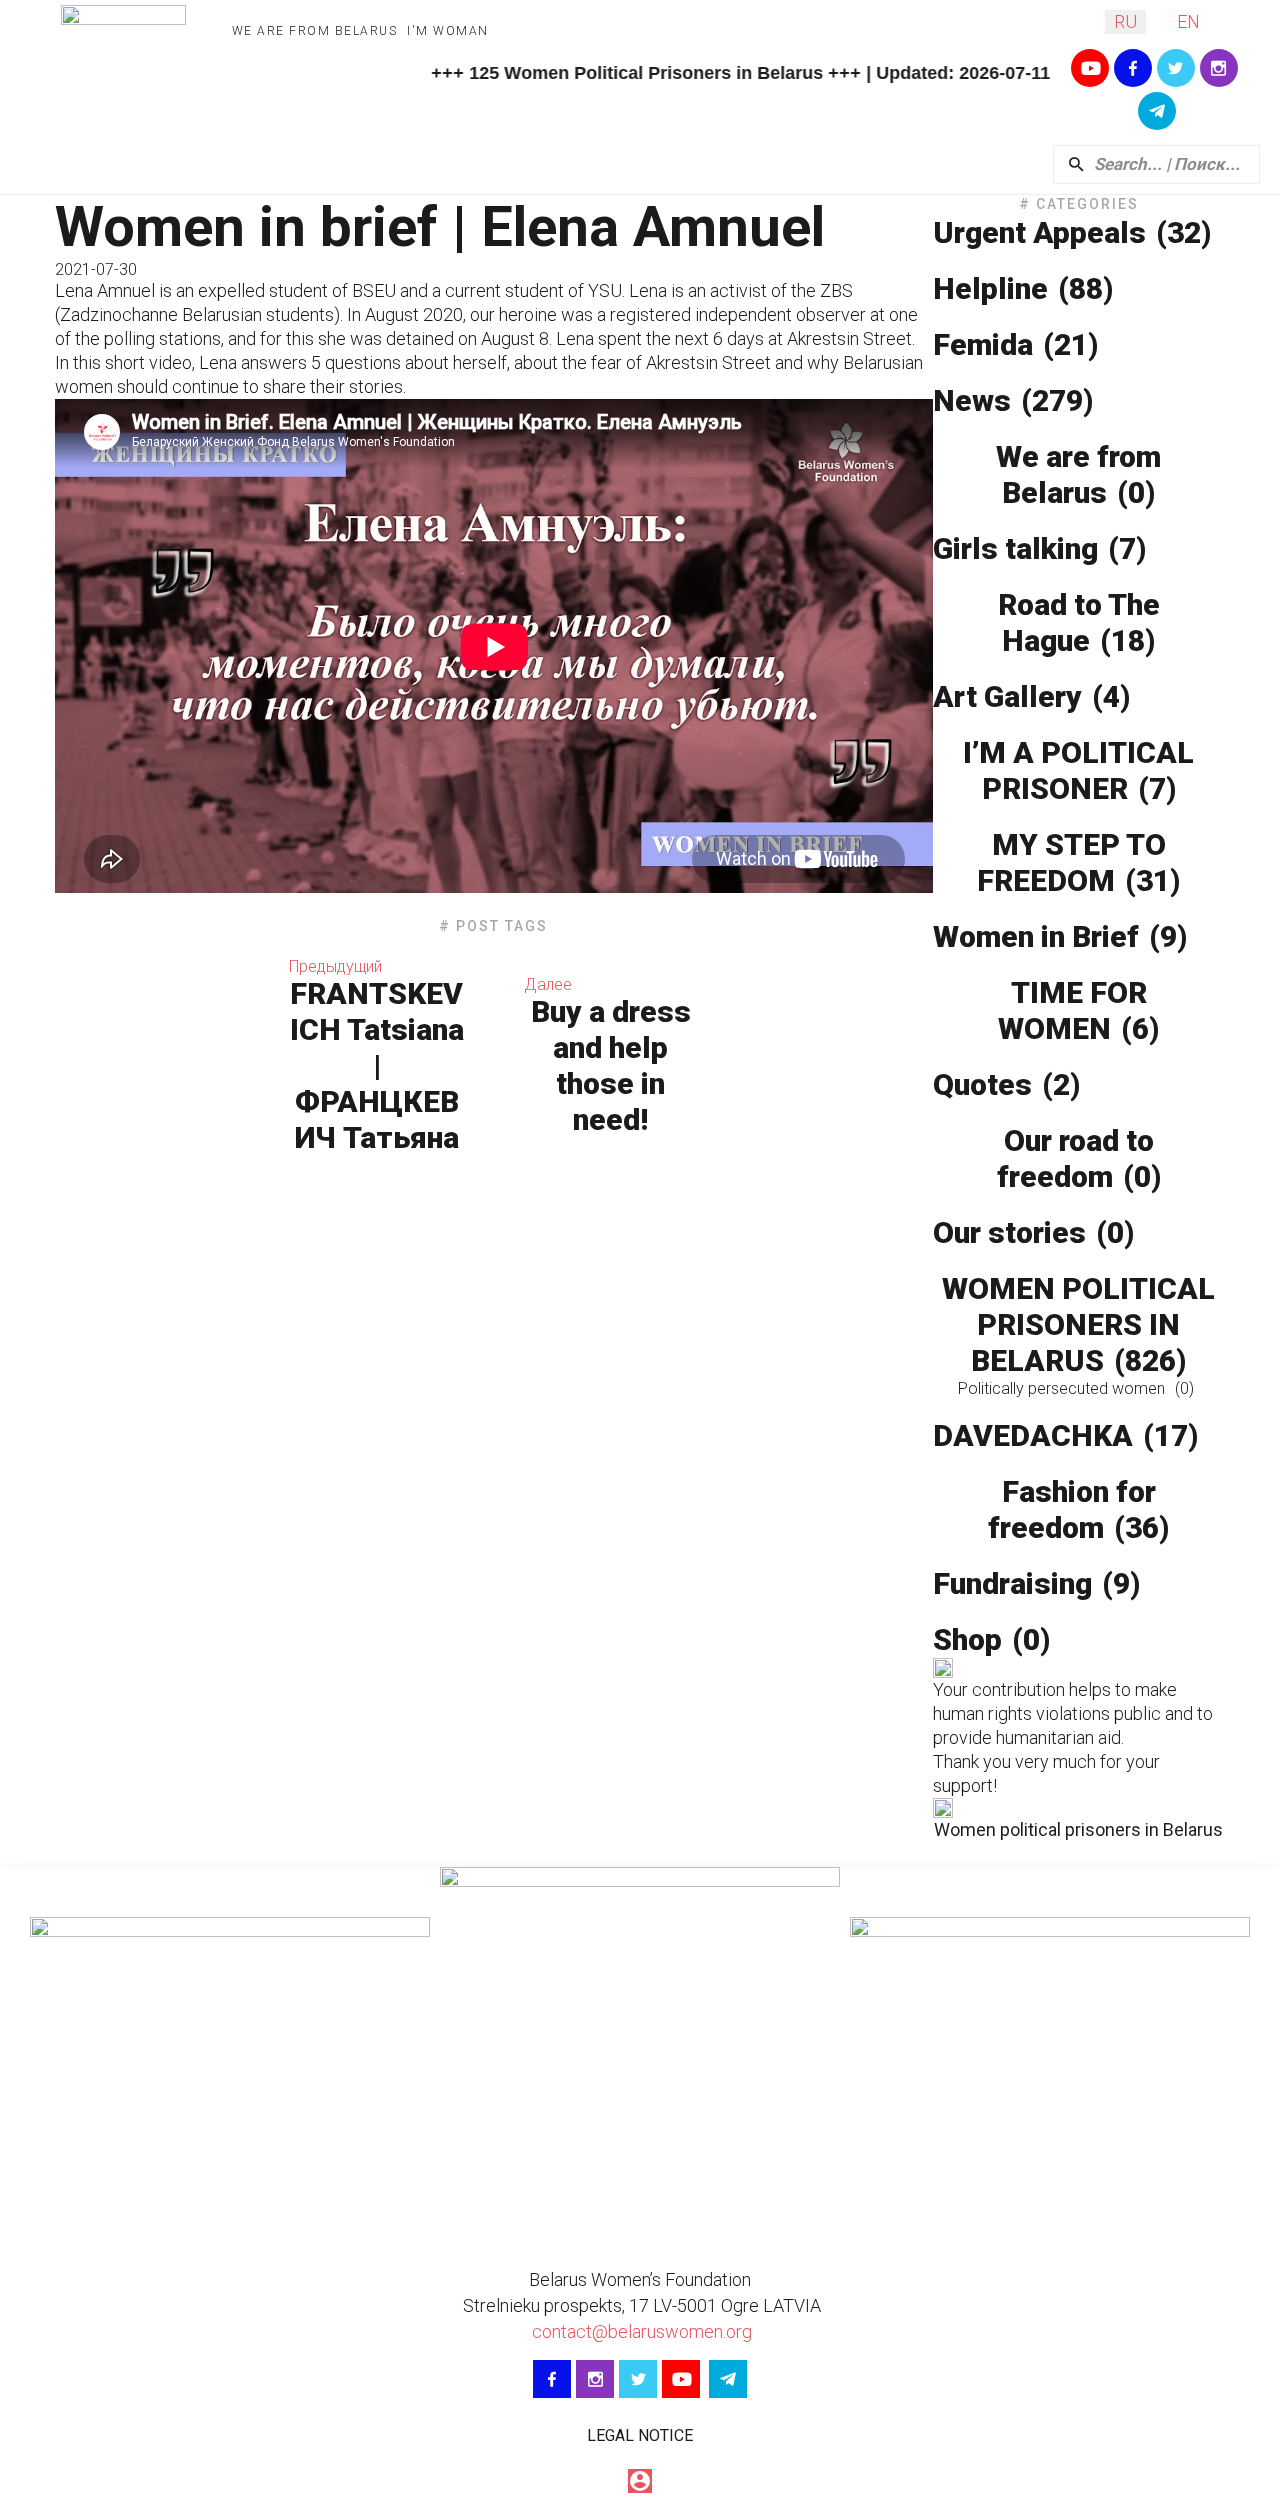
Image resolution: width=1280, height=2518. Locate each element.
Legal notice (640, 2435)
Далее (548, 984)
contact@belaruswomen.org (640, 2331)
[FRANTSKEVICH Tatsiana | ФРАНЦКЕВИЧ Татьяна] (162, 1056)
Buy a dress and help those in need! (611, 1065)
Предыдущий (335, 966)
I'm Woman (448, 31)
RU (1125, 21)
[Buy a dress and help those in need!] (825, 1056)
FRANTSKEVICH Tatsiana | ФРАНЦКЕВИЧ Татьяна (376, 1065)
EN (1188, 21)
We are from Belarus (315, 31)
